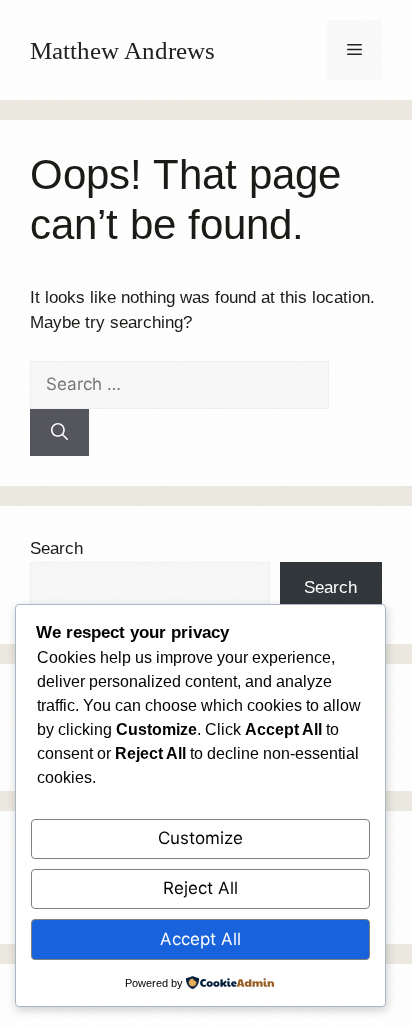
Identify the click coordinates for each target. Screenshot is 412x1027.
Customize (200, 838)
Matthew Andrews (122, 50)
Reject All (200, 888)
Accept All (200, 939)
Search (56, 548)
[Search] (59, 433)
